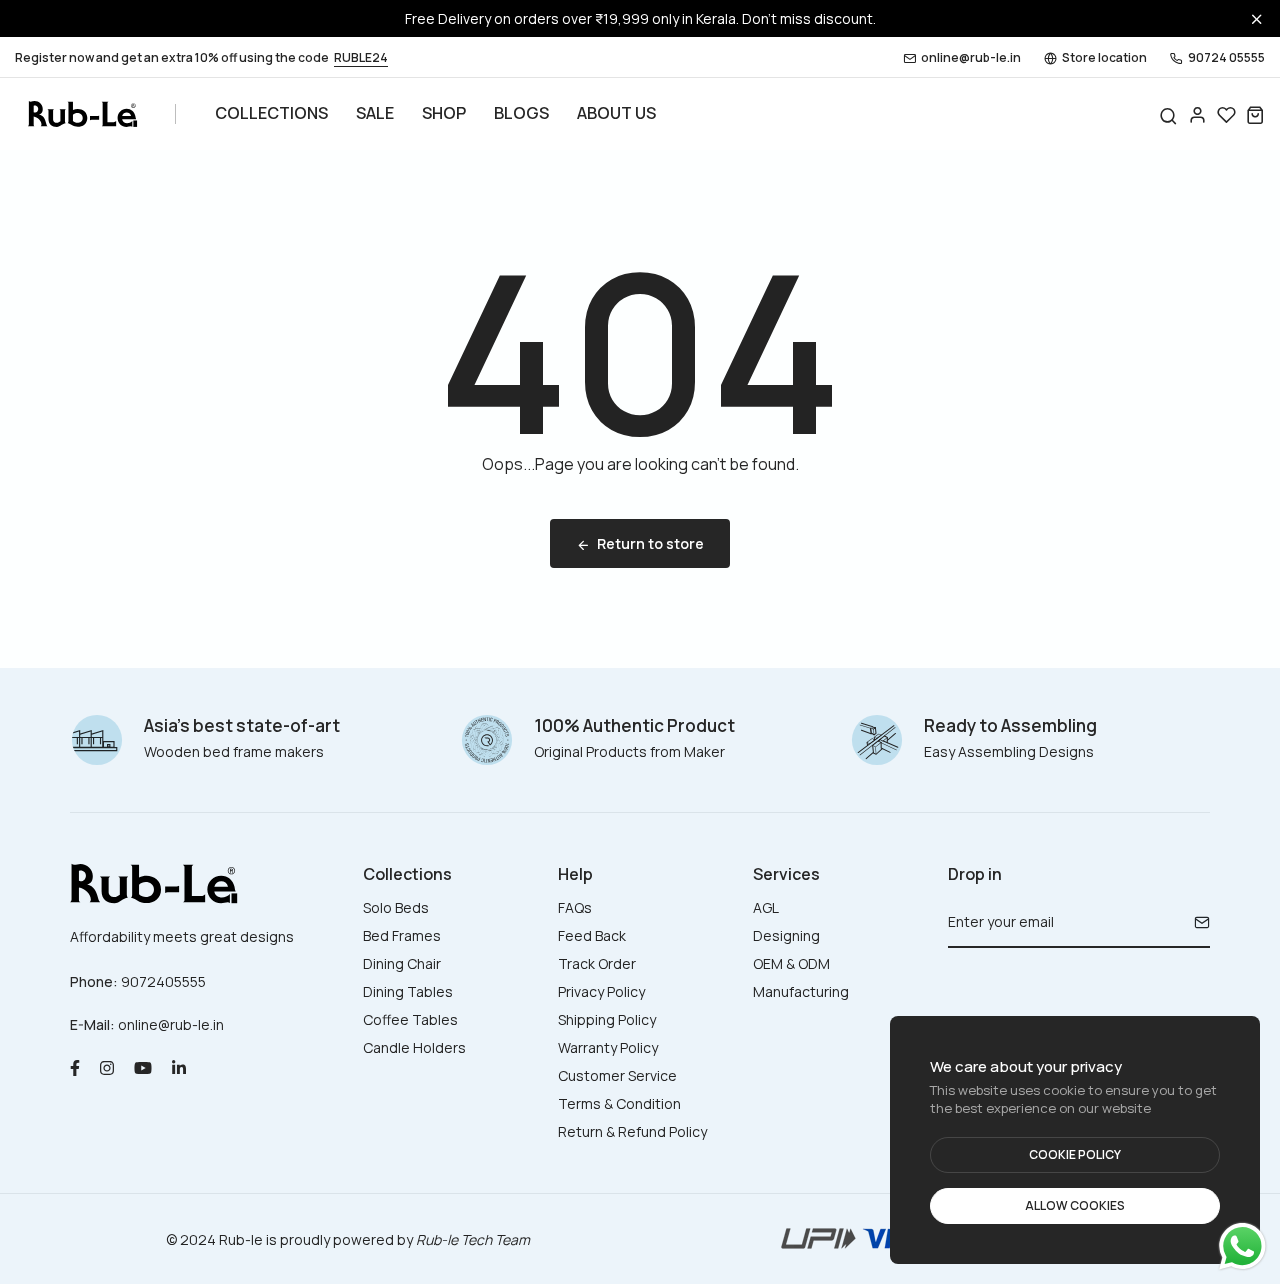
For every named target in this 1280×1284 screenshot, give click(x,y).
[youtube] (143, 1067)
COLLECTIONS (271, 113)
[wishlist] (1226, 114)
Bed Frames (402, 935)
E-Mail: (92, 1024)
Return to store (650, 543)
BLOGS (521, 113)
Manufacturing (801, 991)
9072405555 (163, 981)
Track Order (597, 963)
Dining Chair (402, 963)
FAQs (575, 907)
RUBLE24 (361, 57)
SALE (375, 113)
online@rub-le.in (971, 57)
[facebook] (75, 1067)
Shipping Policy (607, 1019)
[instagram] (107, 1067)
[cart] (1255, 114)
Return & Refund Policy (632, 1131)
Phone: (94, 981)
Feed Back (592, 935)
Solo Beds (396, 907)
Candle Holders (414, 1047)
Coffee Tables (410, 1019)
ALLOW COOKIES (1075, 1205)
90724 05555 (1226, 57)
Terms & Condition (619, 1103)
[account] (1197, 114)
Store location (1104, 57)
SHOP (444, 113)
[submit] (1194, 922)
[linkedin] (179, 1067)
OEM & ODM (791, 963)
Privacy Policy (601, 991)
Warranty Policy (608, 1047)
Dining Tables (408, 991)
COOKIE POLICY (1075, 1154)
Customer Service (617, 1075)
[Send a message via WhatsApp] (1242, 1246)
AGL (766, 907)
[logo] (82, 114)
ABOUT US (616, 113)
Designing (786, 935)
